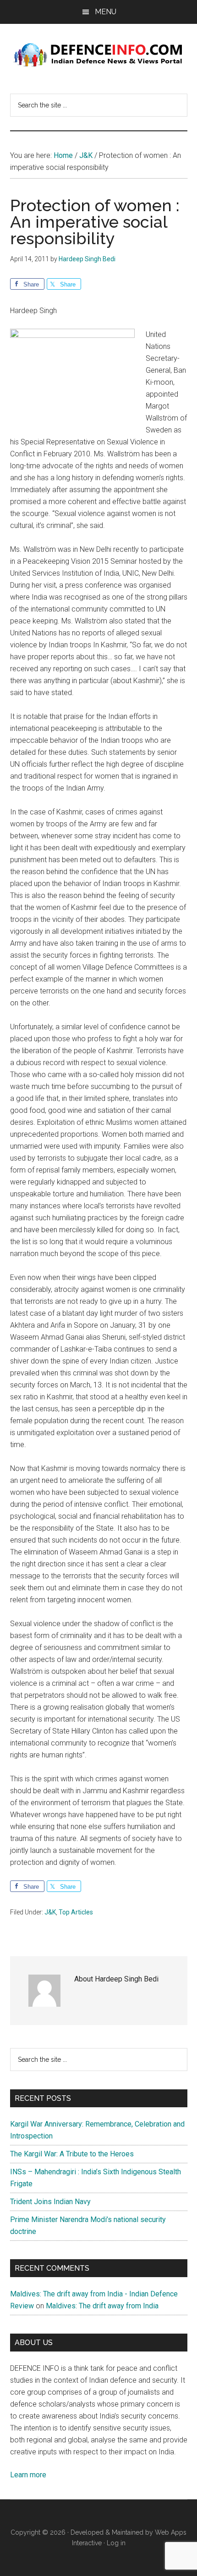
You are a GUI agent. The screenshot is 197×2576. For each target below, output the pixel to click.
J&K (50, 1912)
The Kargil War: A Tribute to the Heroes (72, 2154)
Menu (106, 12)
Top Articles (76, 1912)
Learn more (28, 2475)
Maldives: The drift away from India (102, 2306)
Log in (116, 2543)
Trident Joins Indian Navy (50, 2202)
